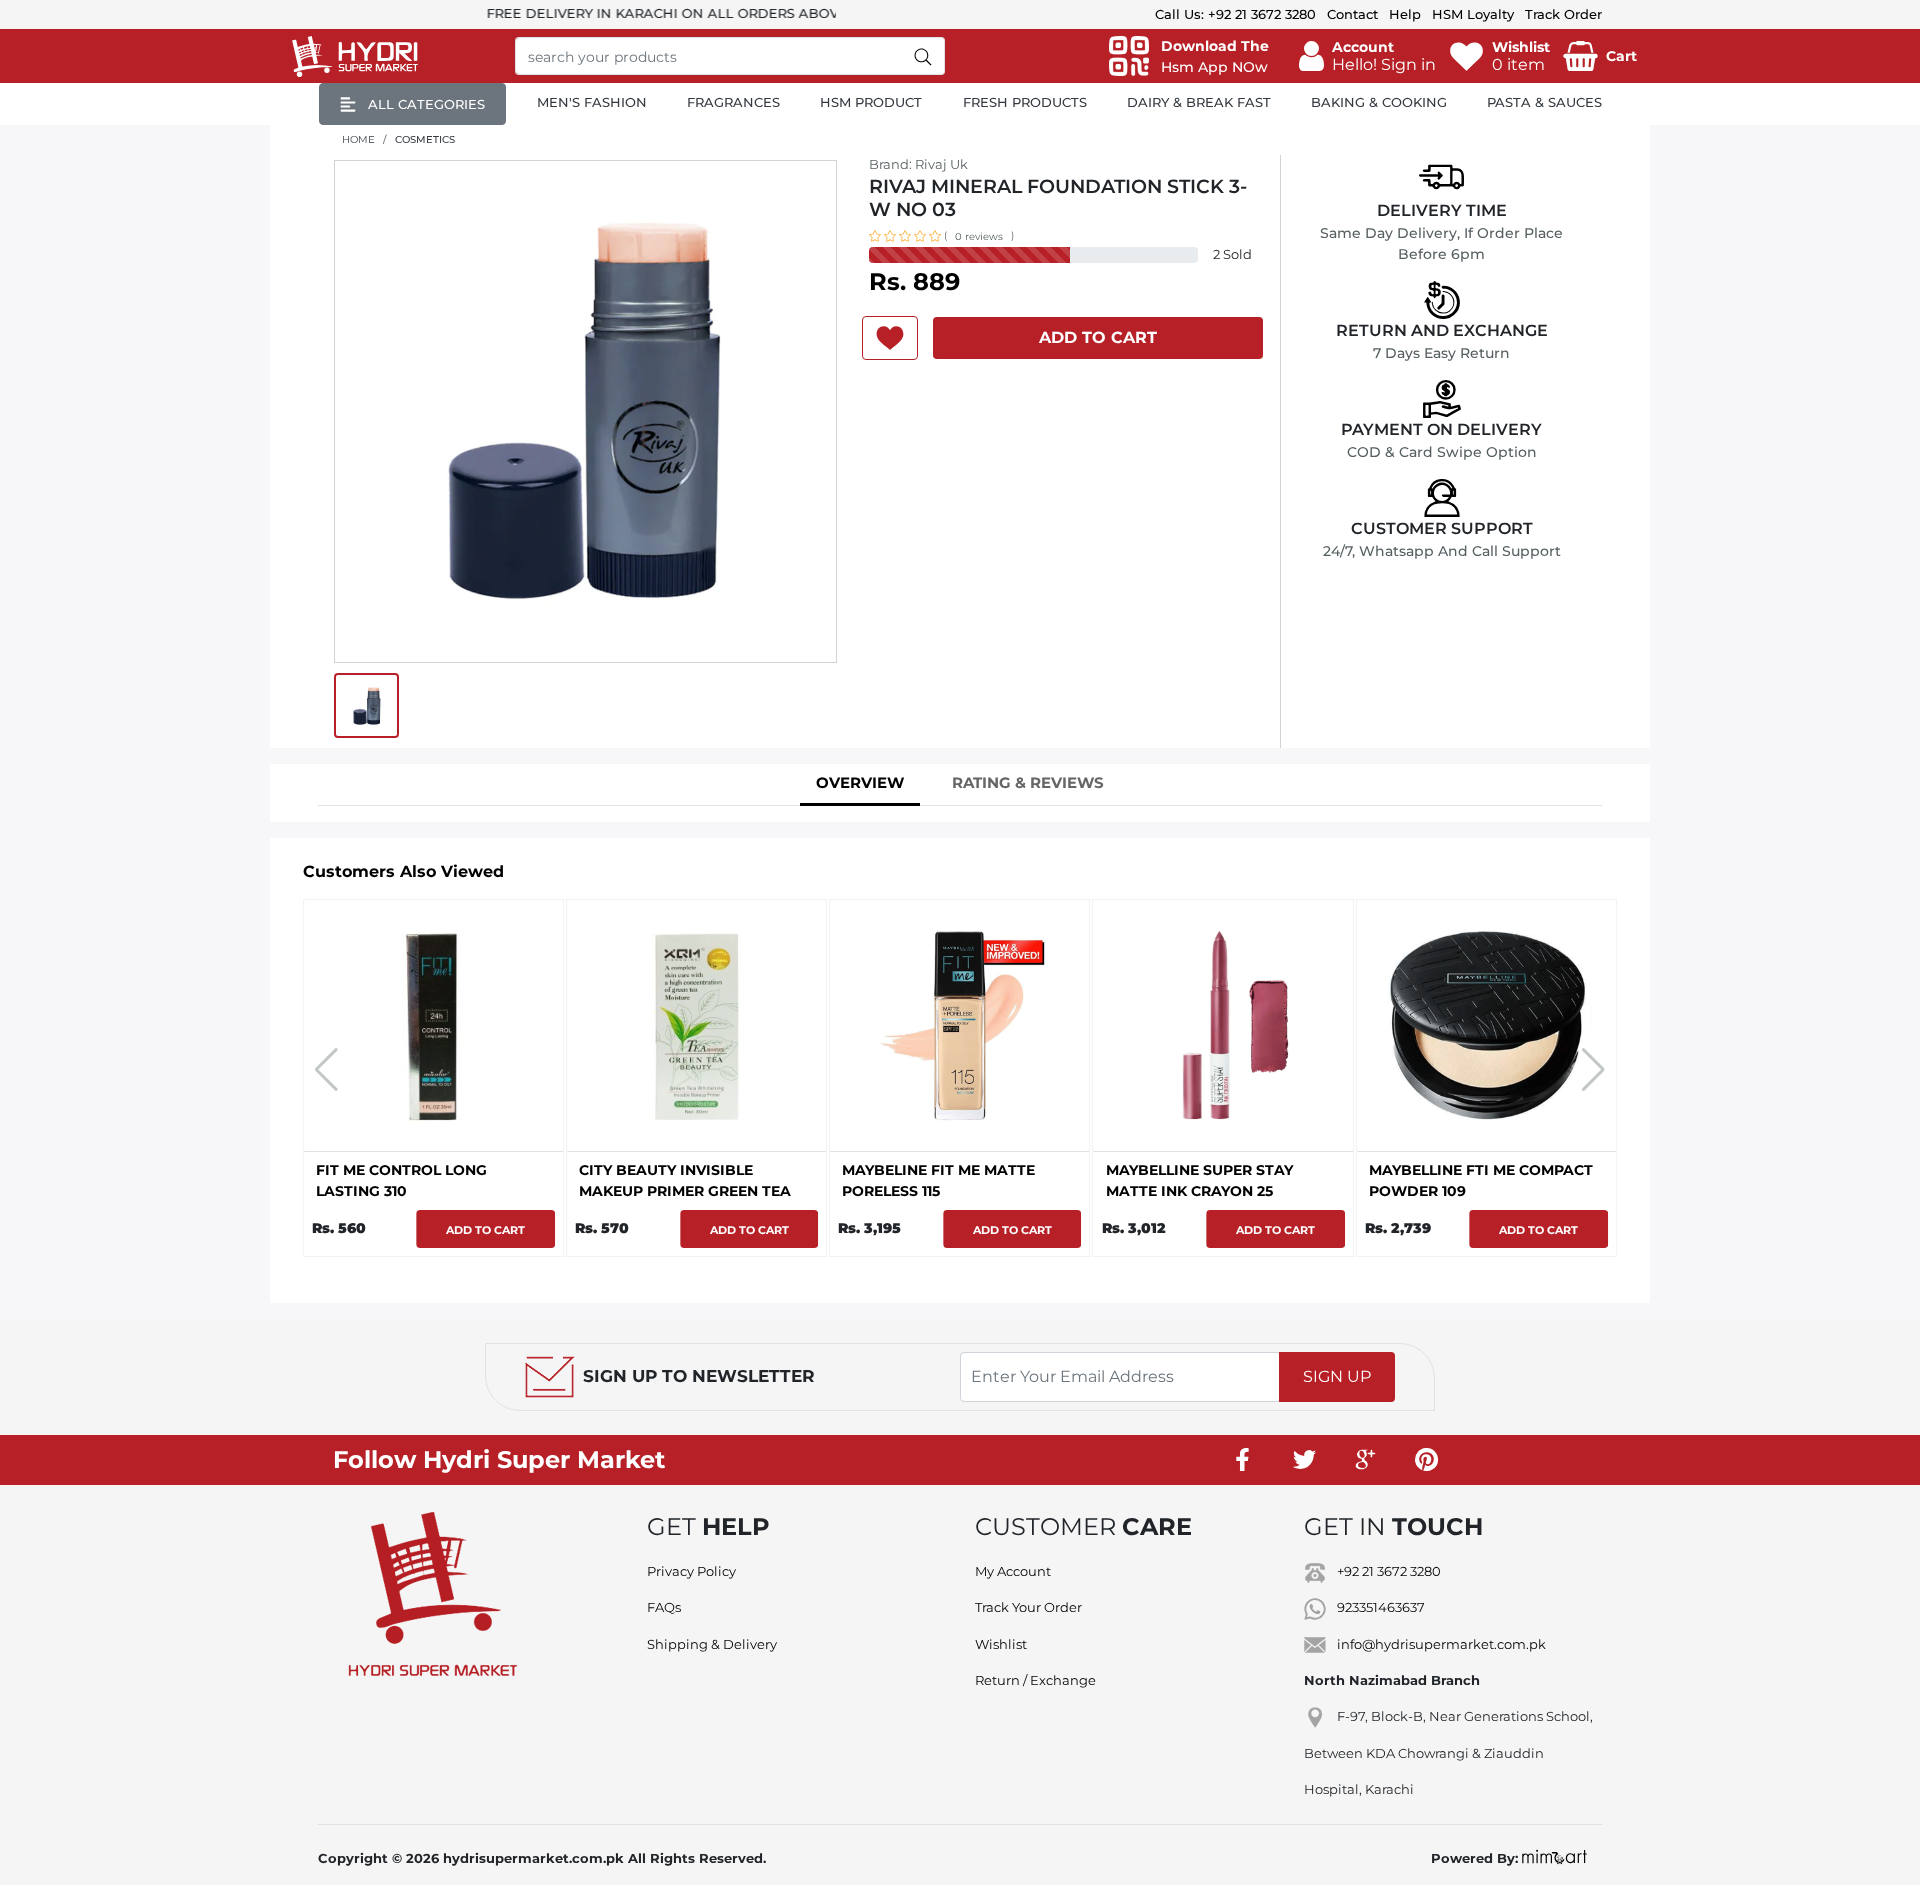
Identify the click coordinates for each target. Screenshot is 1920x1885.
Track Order (1563, 14)
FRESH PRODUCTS (1025, 102)
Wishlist (1001, 1644)
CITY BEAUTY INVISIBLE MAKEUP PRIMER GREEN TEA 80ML (685, 1191)
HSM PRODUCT (871, 102)
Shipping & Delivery (712, 1644)
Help (1405, 14)
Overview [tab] (860, 782)
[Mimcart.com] (1554, 1858)
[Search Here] (923, 56)
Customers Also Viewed (403, 871)
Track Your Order (1028, 1607)
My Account (1013, 1571)
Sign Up (1337, 1376)
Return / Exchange (1035, 1680)
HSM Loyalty (1473, 14)
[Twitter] (1304, 1460)
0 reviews (979, 236)
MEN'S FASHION (592, 102)
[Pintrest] (1426, 1460)
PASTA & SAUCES (1544, 102)
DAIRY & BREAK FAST (1199, 102)
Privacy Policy (691, 1571)
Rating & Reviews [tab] (1028, 782)
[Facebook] (1243, 1460)
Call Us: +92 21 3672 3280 (1235, 14)
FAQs (664, 1607)
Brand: (918, 164)
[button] (1367, 56)
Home (358, 139)
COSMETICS (425, 139)
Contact (1352, 14)
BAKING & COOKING (1379, 102)
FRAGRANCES (733, 102)
